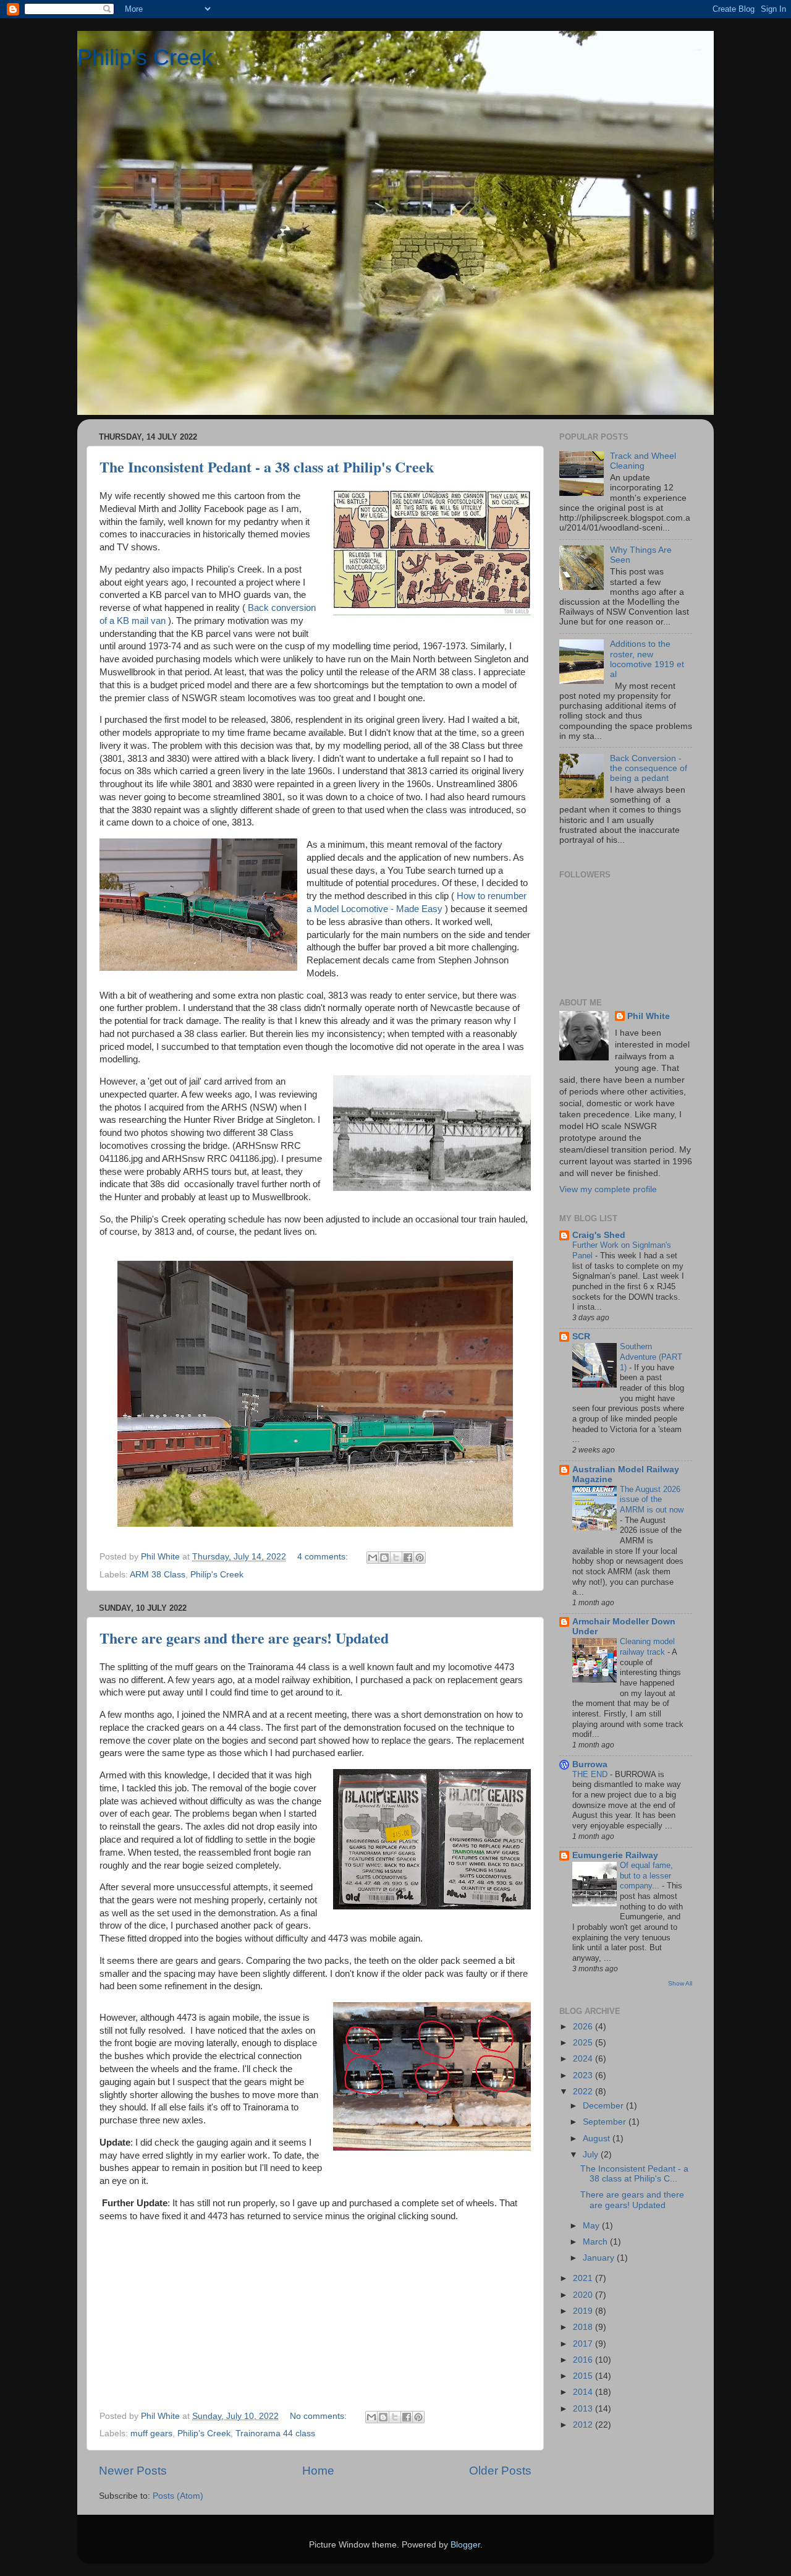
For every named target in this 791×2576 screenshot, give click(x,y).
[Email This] (373, 1558)
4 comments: (324, 1557)
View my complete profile (608, 1189)
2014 (584, 2392)
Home (318, 2471)
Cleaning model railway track (647, 1647)
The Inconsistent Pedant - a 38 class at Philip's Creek (267, 467)
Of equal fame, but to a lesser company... (646, 1875)
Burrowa (590, 1764)
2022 (584, 2092)
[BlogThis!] (384, 1558)
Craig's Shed (599, 1235)
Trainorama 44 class (275, 2433)
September (606, 2122)
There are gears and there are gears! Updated (244, 1638)
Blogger (465, 2545)
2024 (584, 2059)
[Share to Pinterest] (420, 1558)
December (604, 2106)
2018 (584, 2327)
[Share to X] (396, 1558)
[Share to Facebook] (408, 1558)
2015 (584, 2376)
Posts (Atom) (178, 2496)
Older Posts (500, 2471)
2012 (584, 2425)
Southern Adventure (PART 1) (651, 1357)
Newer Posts (133, 2471)
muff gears (151, 2433)
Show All (680, 1983)
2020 (584, 2295)
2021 (584, 2278)
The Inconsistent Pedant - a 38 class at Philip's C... (634, 2174)
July (592, 2155)
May (592, 2226)
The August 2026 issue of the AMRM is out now (652, 1499)
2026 (584, 2027)
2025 (584, 2043)
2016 (584, 2360)
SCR (581, 1337)
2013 (584, 2409)
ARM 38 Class (158, 1575)
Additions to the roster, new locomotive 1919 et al (647, 659)
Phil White (649, 1016)
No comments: (319, 2416)
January (600, 2258)
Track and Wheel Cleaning (643, 461)
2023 (584, 2075)
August (598, 2139)
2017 (584, 2344)
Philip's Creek (145, 57)
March (596, 2242)
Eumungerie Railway (615, 1855)
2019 (584, 2311)
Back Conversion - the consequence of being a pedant (649, 768)
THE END (591, 1774)
